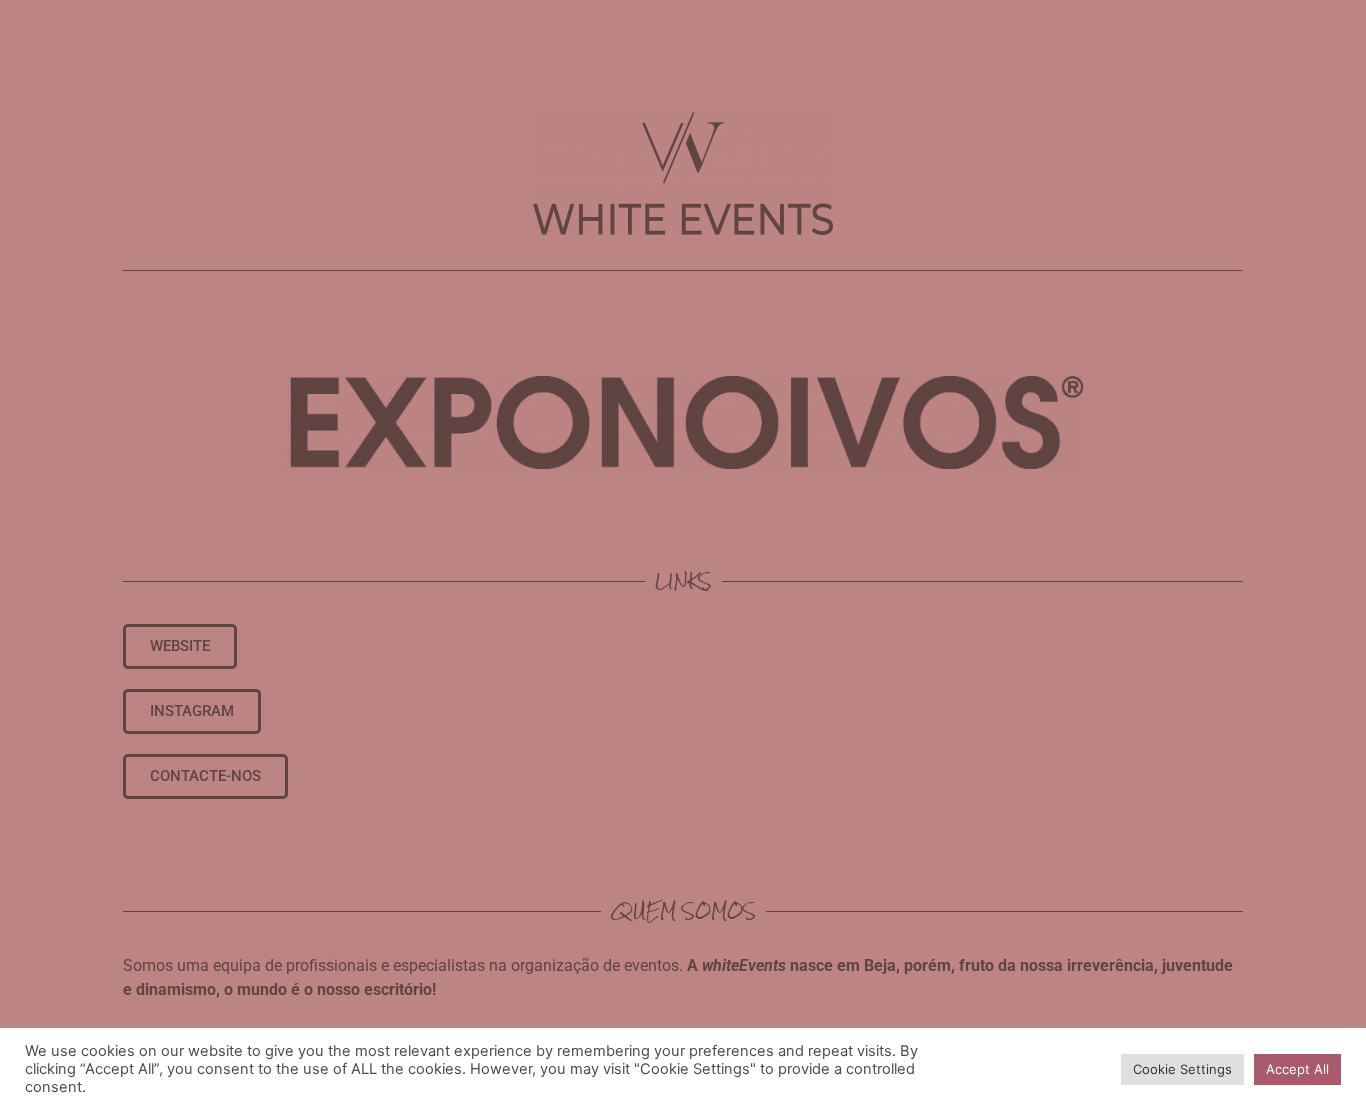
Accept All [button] (1297, 1069)
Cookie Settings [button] (1182, 1069)
